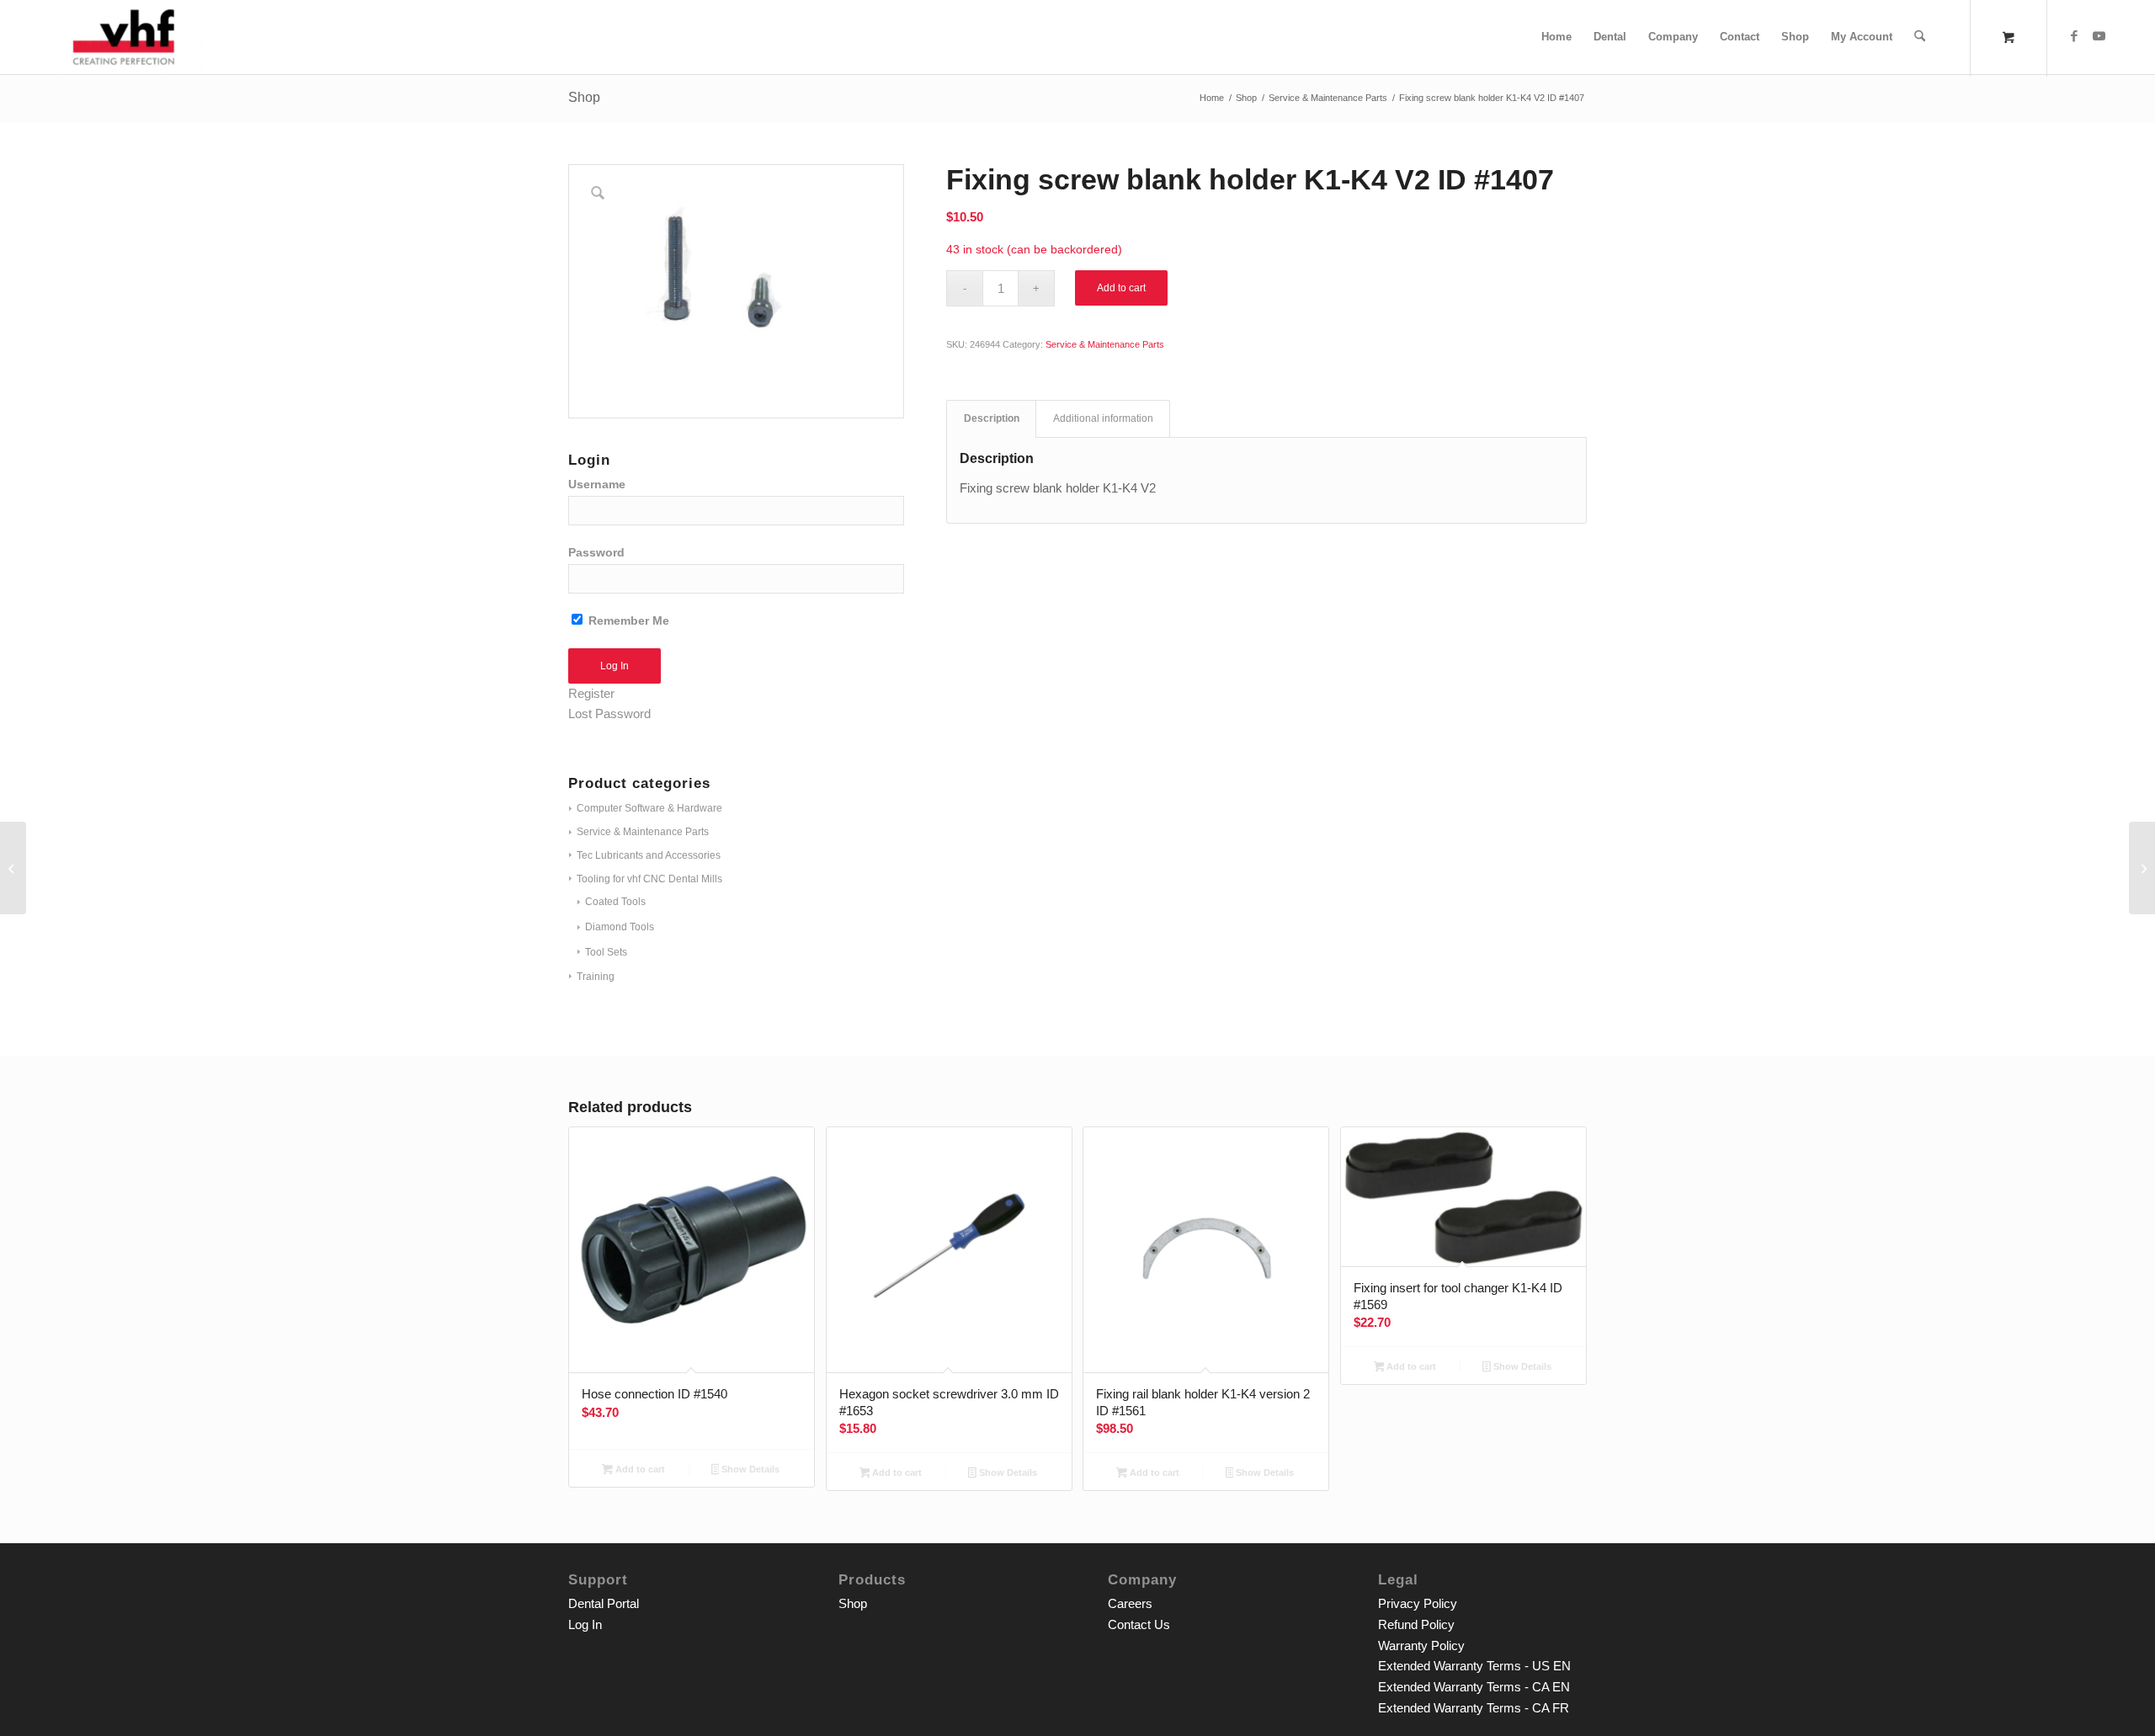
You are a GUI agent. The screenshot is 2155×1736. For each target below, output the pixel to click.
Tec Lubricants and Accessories (649, 855)
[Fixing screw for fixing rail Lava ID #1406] (13, 868)
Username (597, 485)
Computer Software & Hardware (649, 808)
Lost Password (609, 714)
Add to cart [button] (639, 1469)
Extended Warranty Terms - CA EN (1474, 1687)
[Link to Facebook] (2074, 36)
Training (596, 977)
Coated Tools (615, 902)
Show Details (749, 1469)
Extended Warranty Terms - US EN (1474, 1666)
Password (596, 553)
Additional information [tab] (1103, 418)
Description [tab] (992, 418)
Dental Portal (604, 1603)
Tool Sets (606, 952)
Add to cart (1121, 288)
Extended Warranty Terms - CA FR (1474, 1708)
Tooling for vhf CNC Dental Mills (649, 879)
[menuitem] (1556, 37)
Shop (584, 97)
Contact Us (1139, 1624)
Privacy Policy (1418, 1603)
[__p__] (123, 37)
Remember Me (627, 621)
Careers (1130, 1603)
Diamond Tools (620, 927)
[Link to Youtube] (2099, 36)
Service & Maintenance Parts (643, 832)
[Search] (1920, 37)
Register (591, 693)
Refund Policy (1416, 1624)
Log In (585, 1624)
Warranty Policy (1421, 1645)
